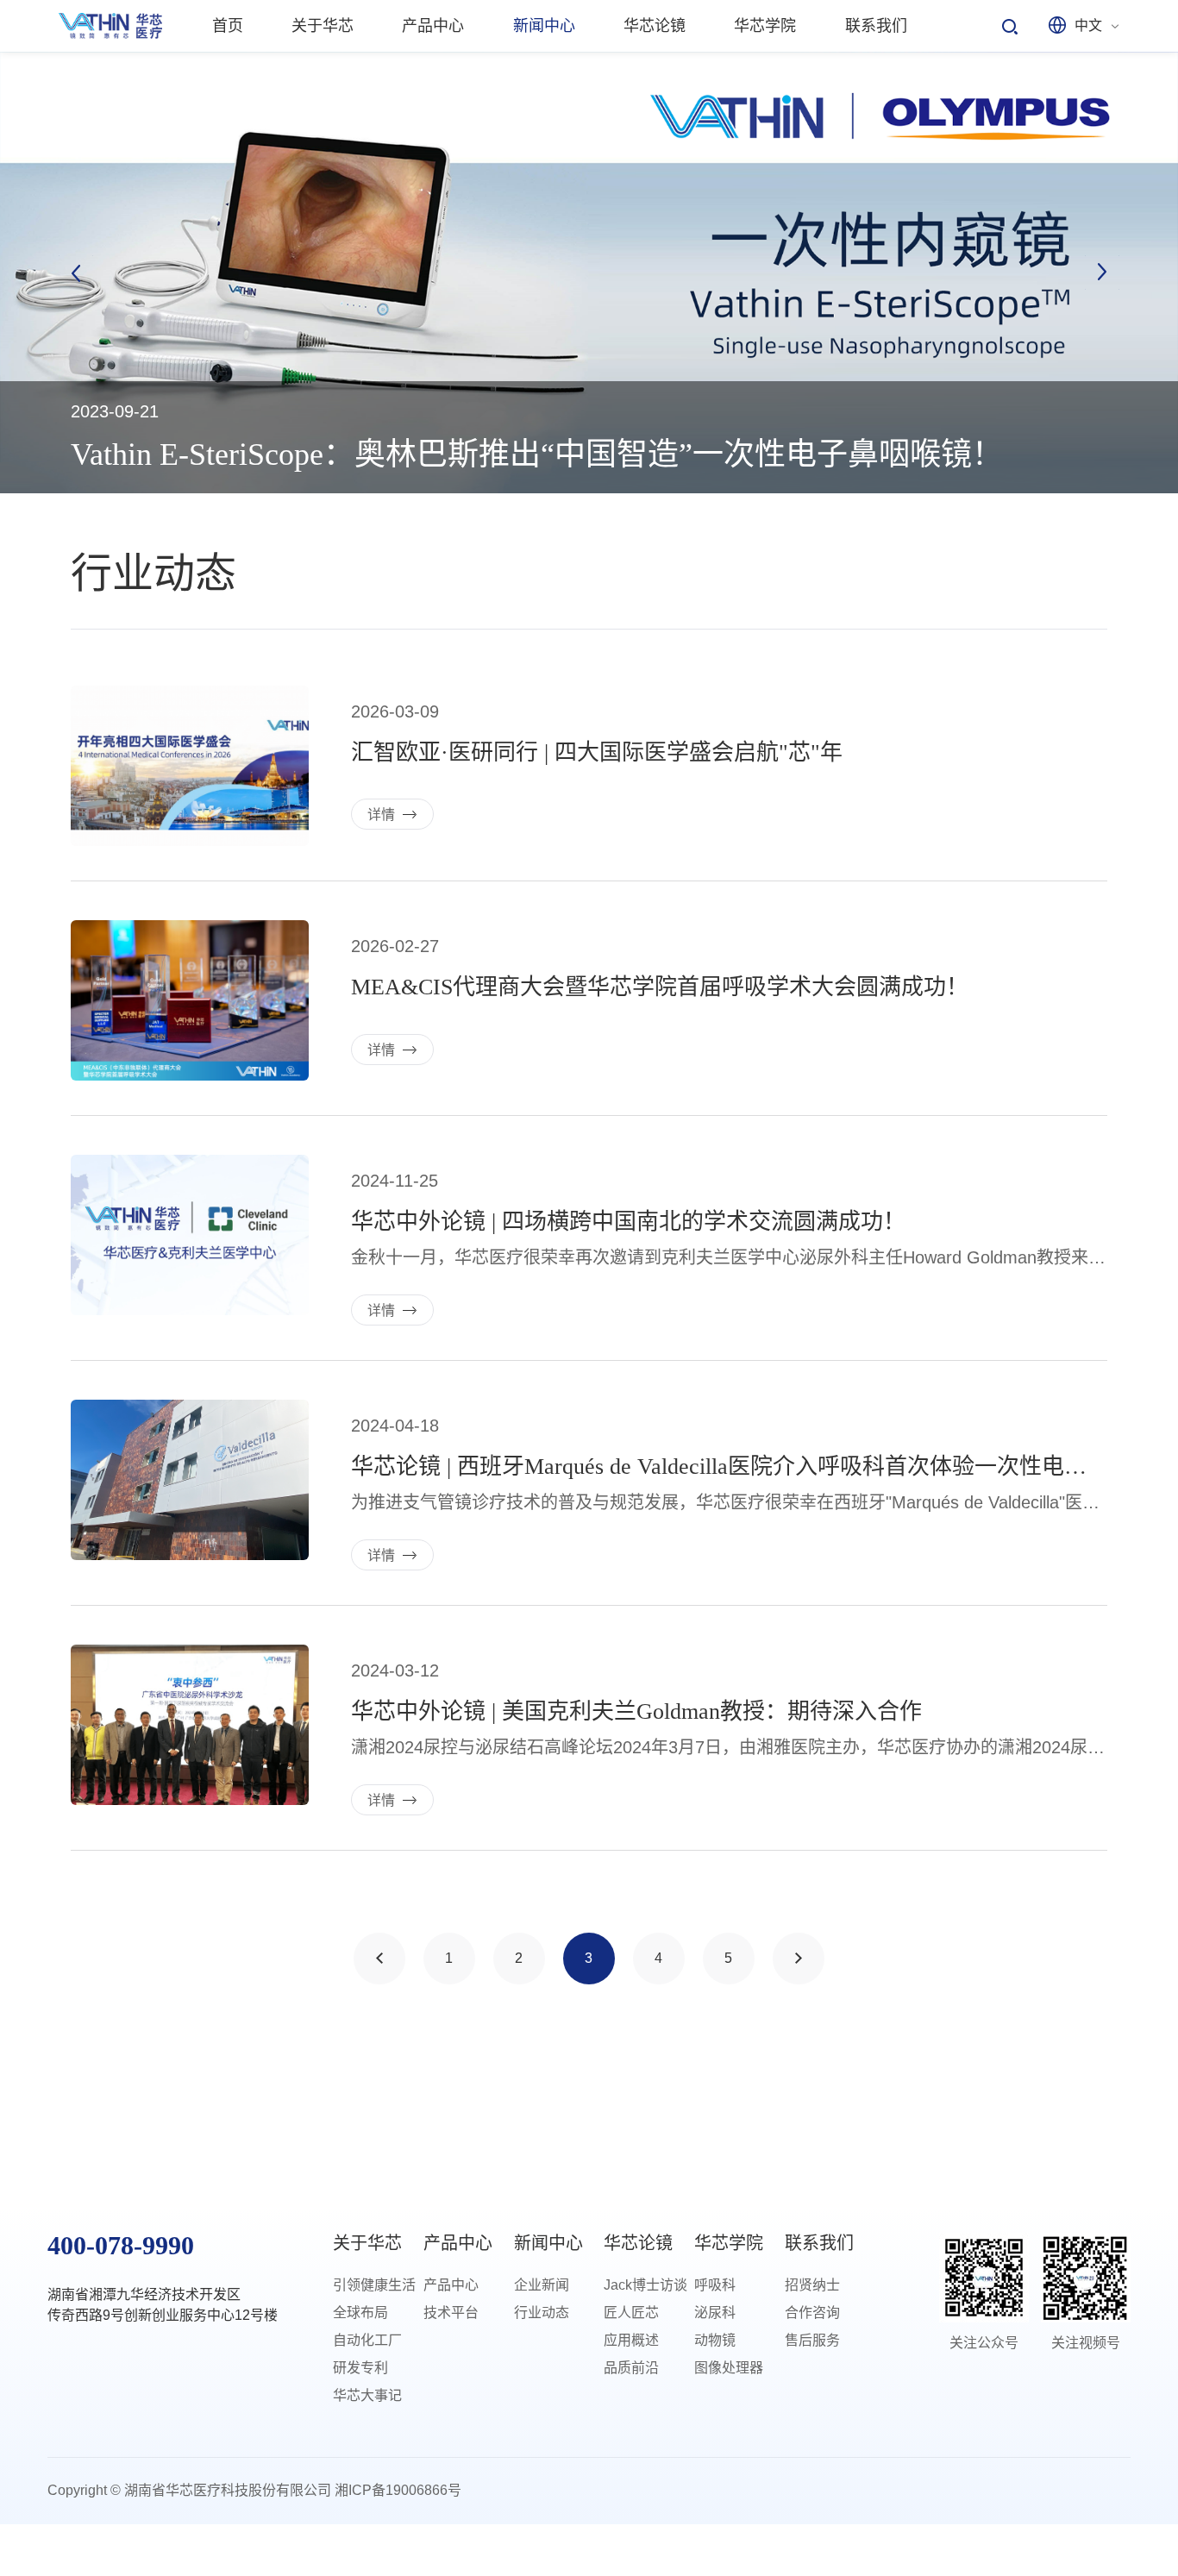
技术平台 (451, 2313)
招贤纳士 (812, 2285)
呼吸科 (715, 2285)
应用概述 (631, 2340)
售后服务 (812, 2340)
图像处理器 (729, 2368)
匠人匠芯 (631, 2313)
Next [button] (1102, 273)
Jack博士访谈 (645, 2285)
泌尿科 (715, 2313)
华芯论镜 (638, 2243)
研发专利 (360, 2368)
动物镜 (715, 2340)
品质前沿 (631, 2368)
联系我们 (819, 2243)
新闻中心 (548, 2243)
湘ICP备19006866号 (398, 2490)
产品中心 (458, 2243)
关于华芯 (367, 2243)
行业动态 (542, 2313)
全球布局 (360, 2313)
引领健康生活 (374, 2285)
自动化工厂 (367, 2340)
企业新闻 (542, 2285)
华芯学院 (729, 2243)
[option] (589, 273)
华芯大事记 (367, 2395)
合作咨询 (812, 2313)
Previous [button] (76, 273)
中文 (1088, 25)
